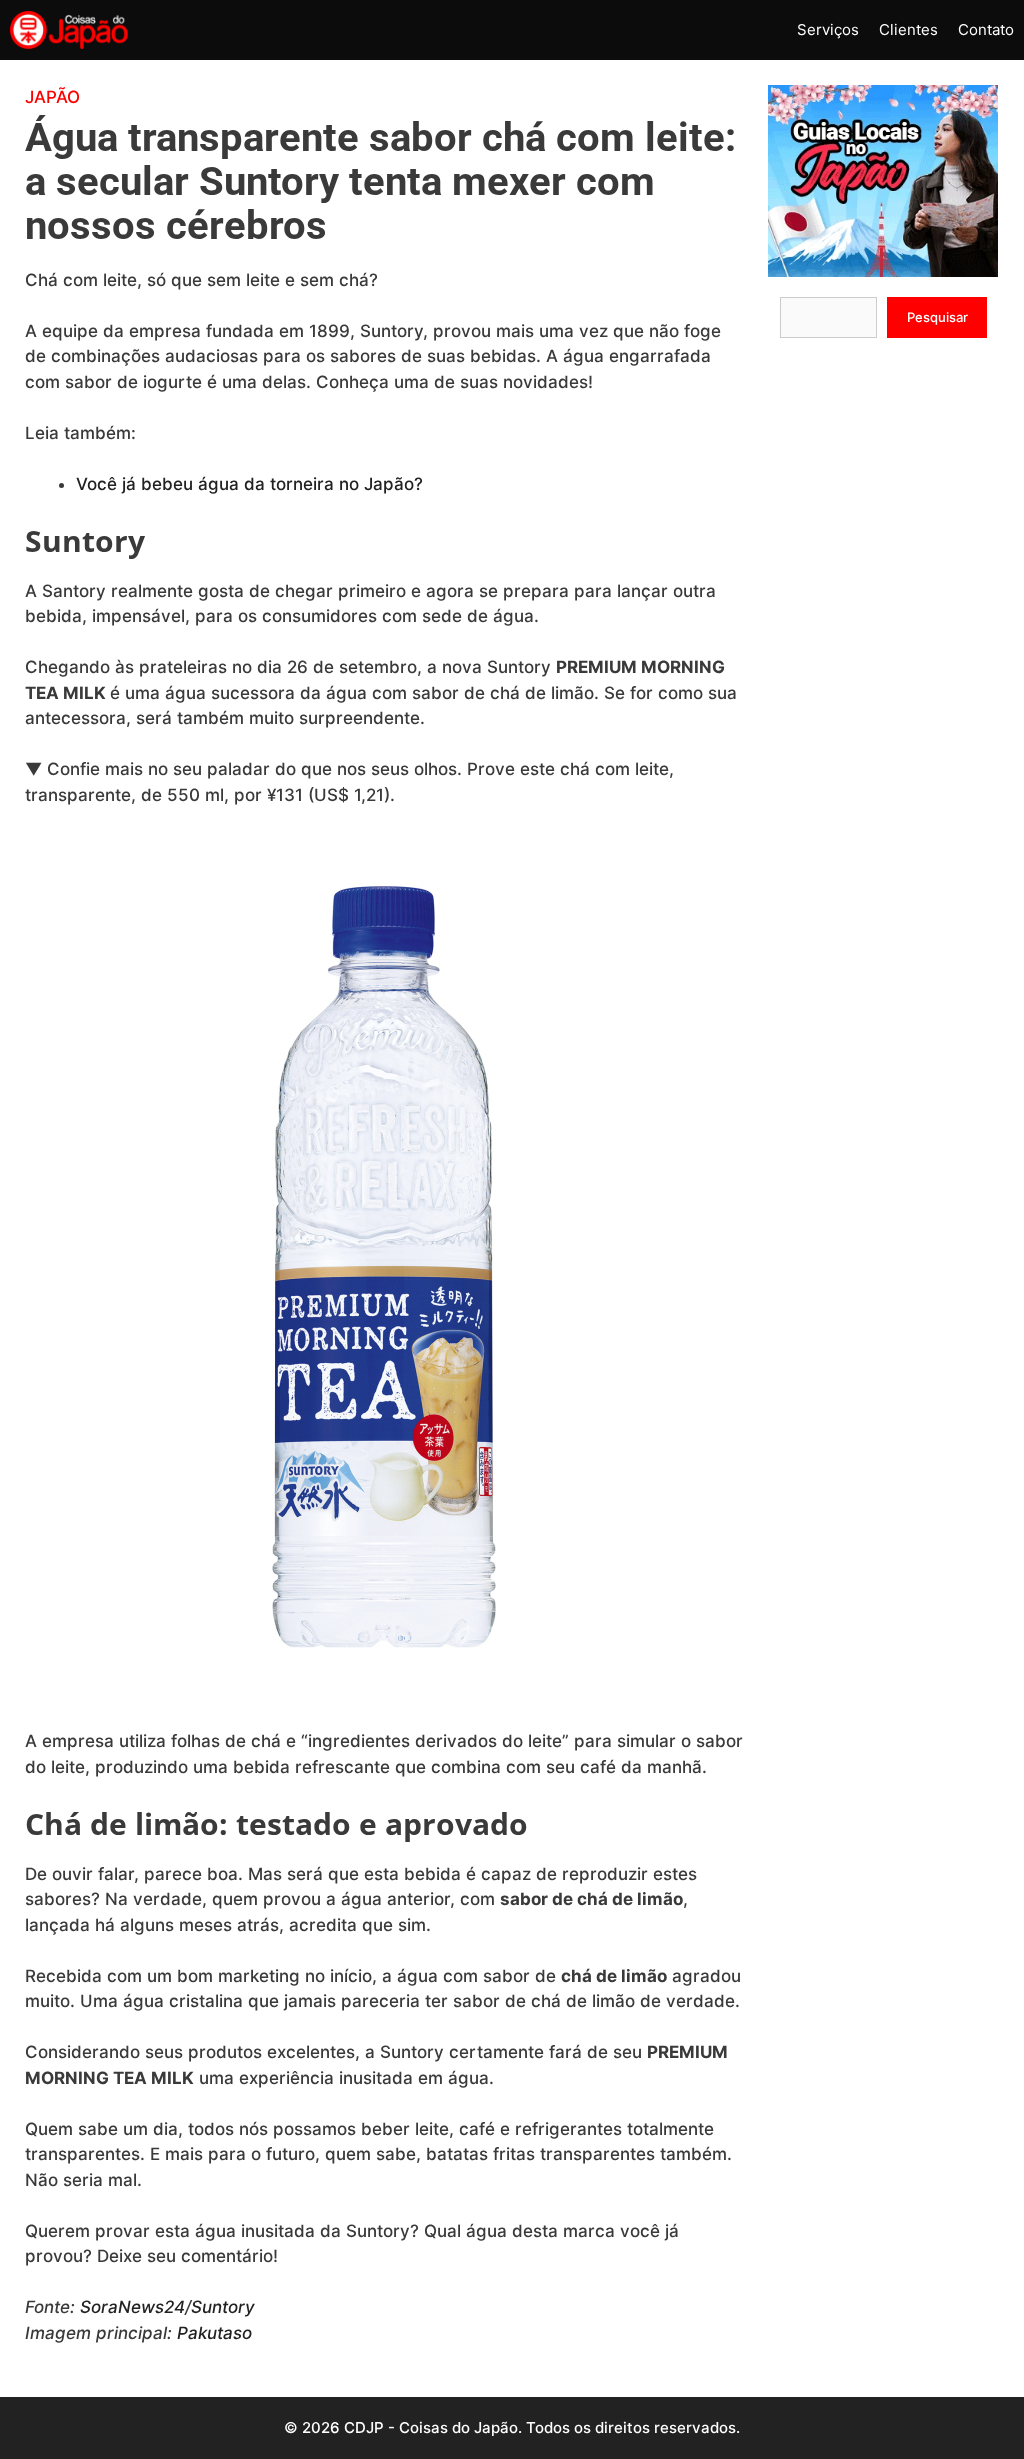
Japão (52, 97)
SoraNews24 (132, 2307)
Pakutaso (214, 2333)
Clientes (908, 29)
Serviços (828, 29)
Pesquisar (937, 317)
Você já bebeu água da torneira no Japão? (249, 484)
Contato (986, 29)
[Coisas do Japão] (69, 30)
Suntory (223, 2307)
